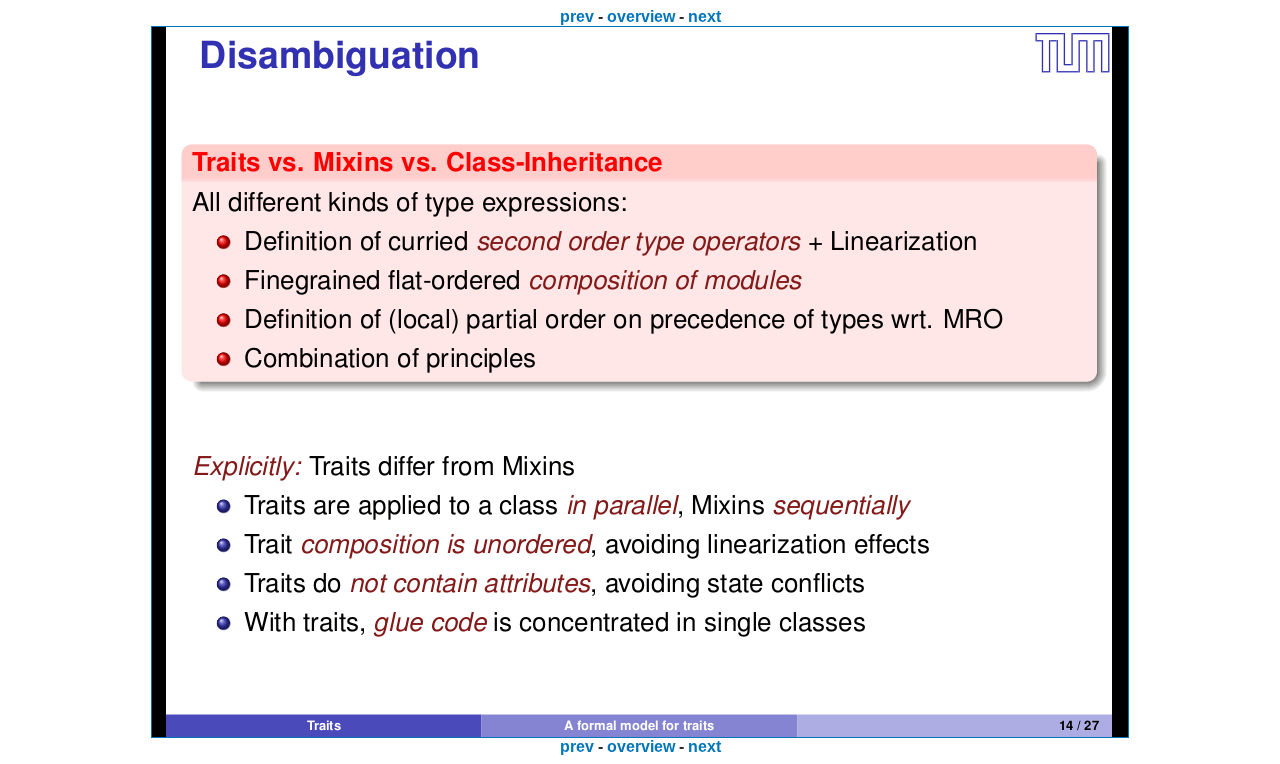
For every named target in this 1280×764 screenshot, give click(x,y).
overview (641, 16)
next (704, 16)
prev (577, 16)
